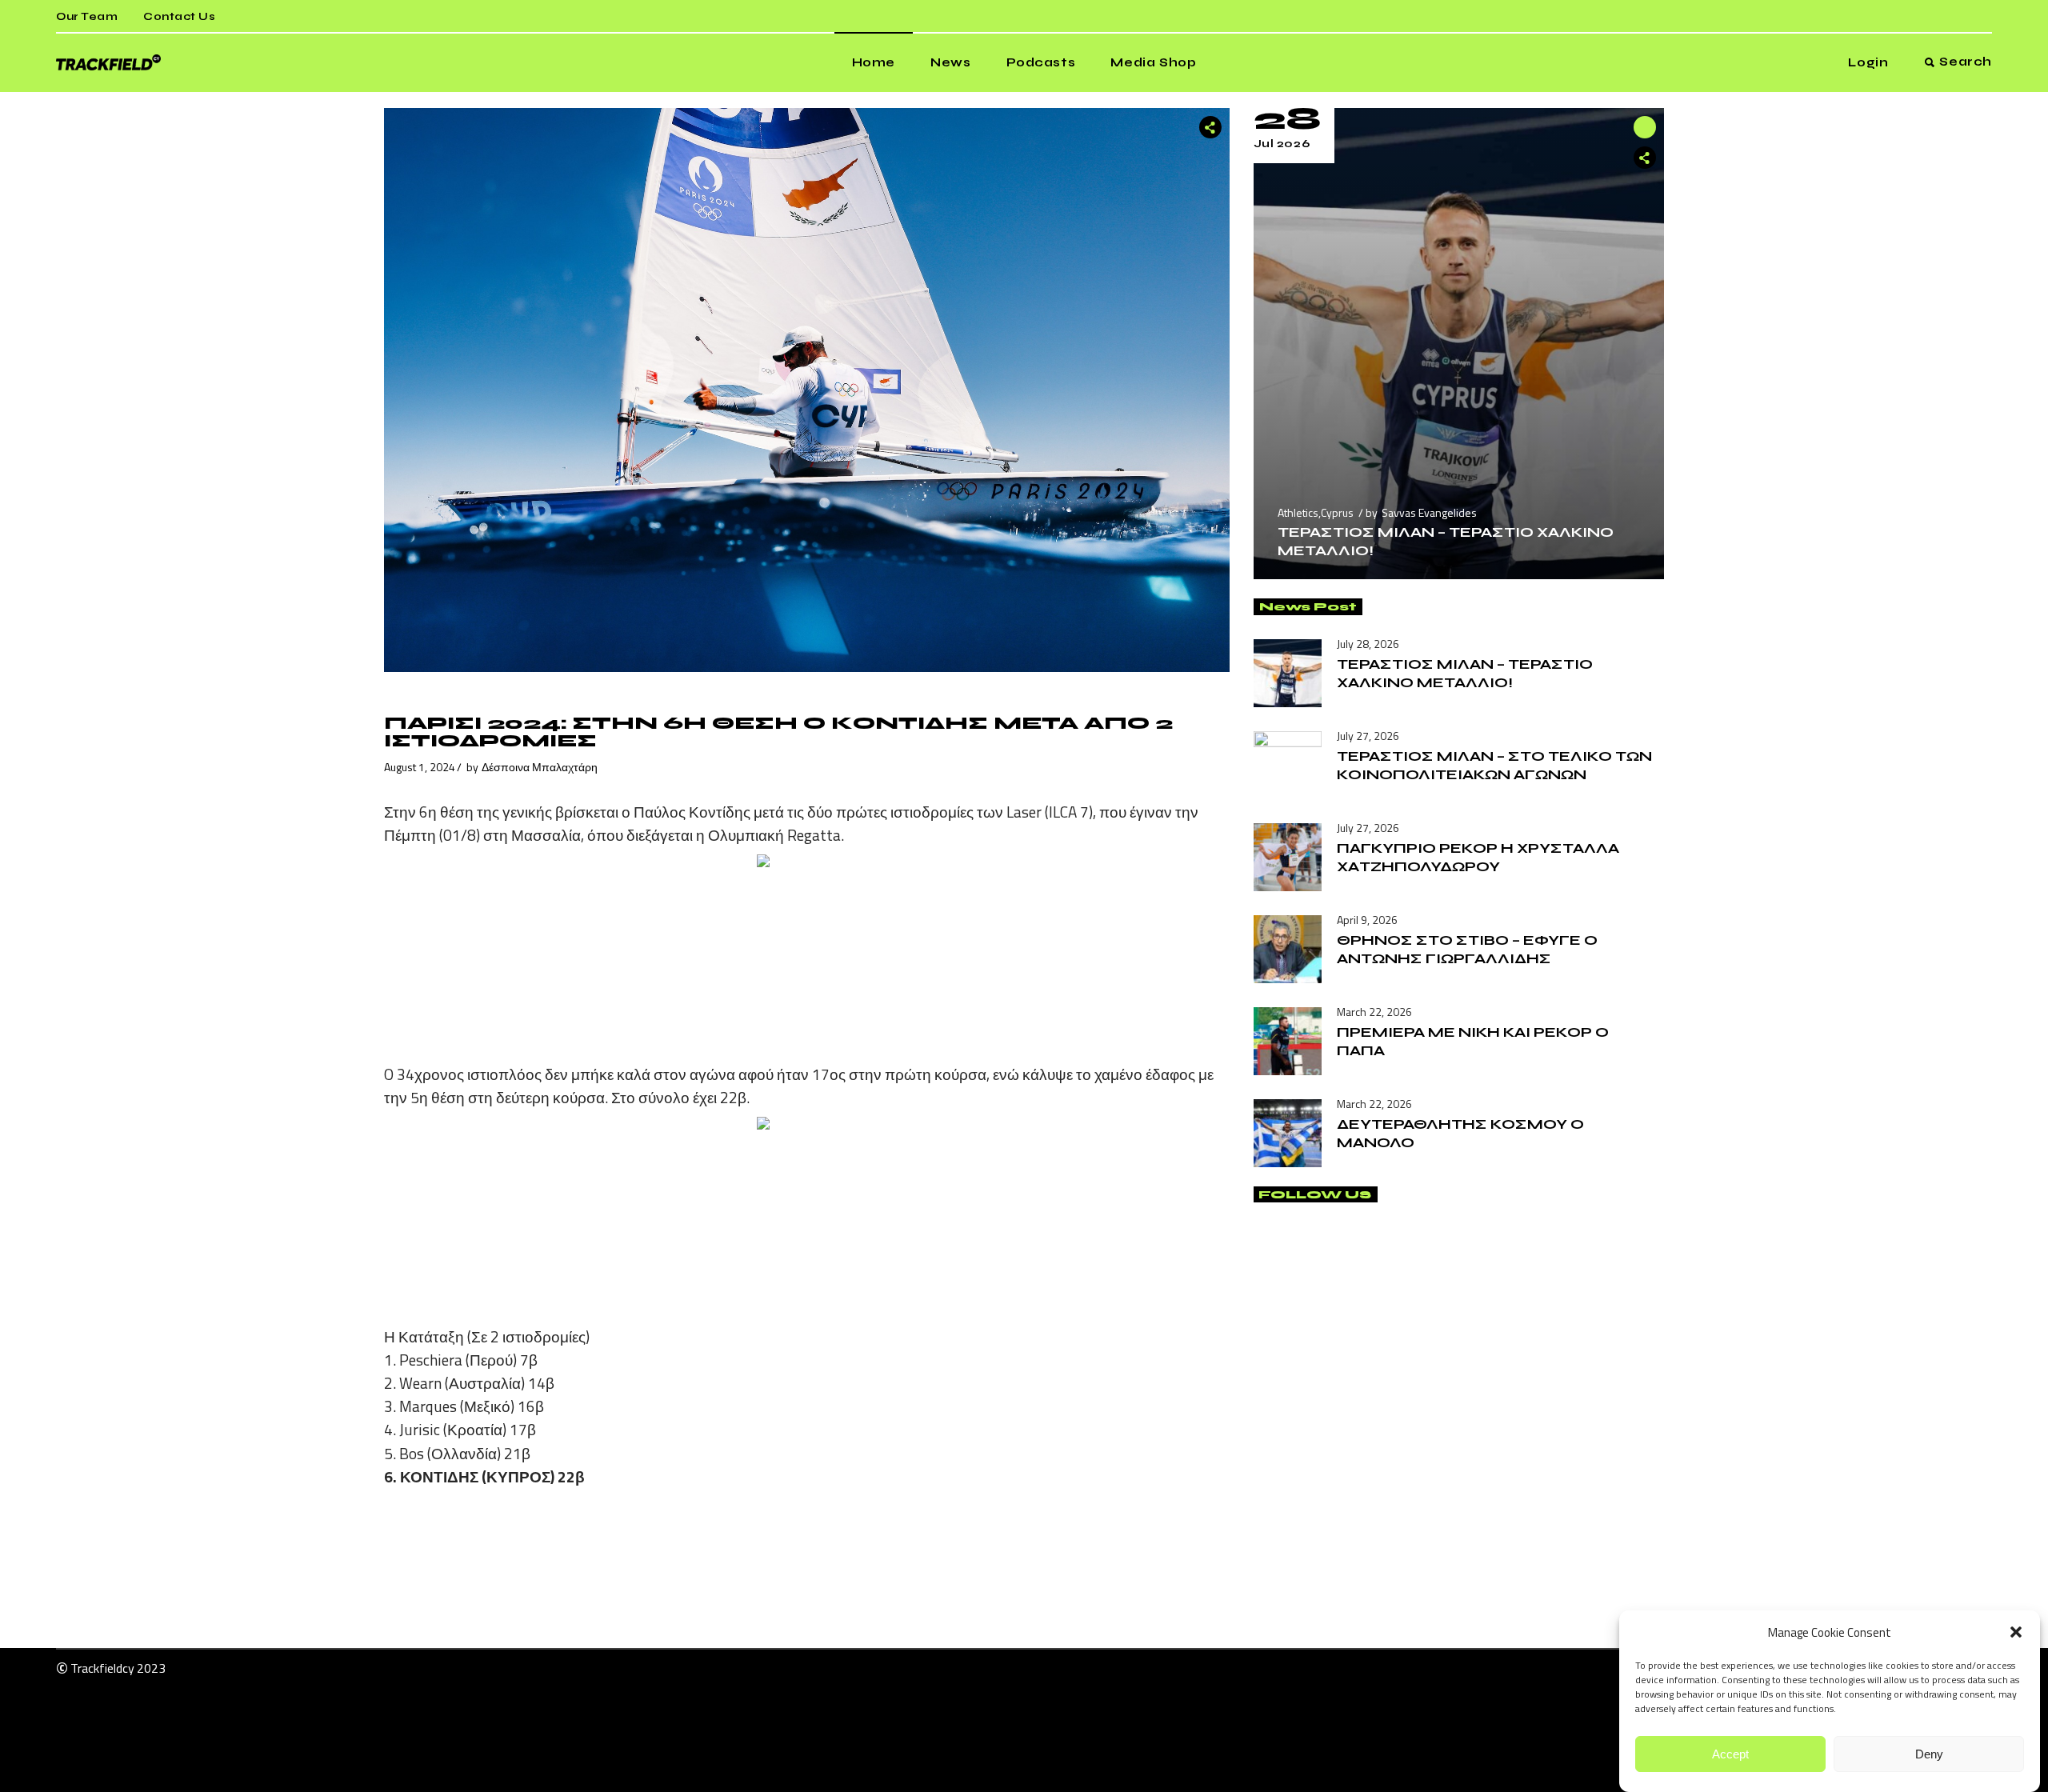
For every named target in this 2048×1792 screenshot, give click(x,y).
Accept (1730, 1754)
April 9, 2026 (1367, 920)
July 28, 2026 (1368, 644)
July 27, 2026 (1368, 736)
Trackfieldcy (102, 1668)
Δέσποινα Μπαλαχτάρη (540, 767)
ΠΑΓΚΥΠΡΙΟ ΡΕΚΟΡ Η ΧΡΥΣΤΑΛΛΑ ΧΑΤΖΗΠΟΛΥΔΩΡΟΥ (1478, 857)
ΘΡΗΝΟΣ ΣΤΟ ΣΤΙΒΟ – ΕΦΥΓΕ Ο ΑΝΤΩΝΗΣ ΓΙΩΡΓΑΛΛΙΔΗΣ (1467, 949)
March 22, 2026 (1374, 1012)
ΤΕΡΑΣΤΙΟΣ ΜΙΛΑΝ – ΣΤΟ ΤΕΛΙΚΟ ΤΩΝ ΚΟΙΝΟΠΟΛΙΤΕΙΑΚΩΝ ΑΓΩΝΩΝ (1494, 765)
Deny (1929, 1754)
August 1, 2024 (420, 767)
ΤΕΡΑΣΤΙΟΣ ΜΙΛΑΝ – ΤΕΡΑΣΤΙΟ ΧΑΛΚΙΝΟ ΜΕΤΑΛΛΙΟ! (1465, 673)
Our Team (87, 17)
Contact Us (179, 17)
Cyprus (1337, 512)
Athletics (1298, 512)
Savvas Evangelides (1429, 512)
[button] (2016, 1632)
